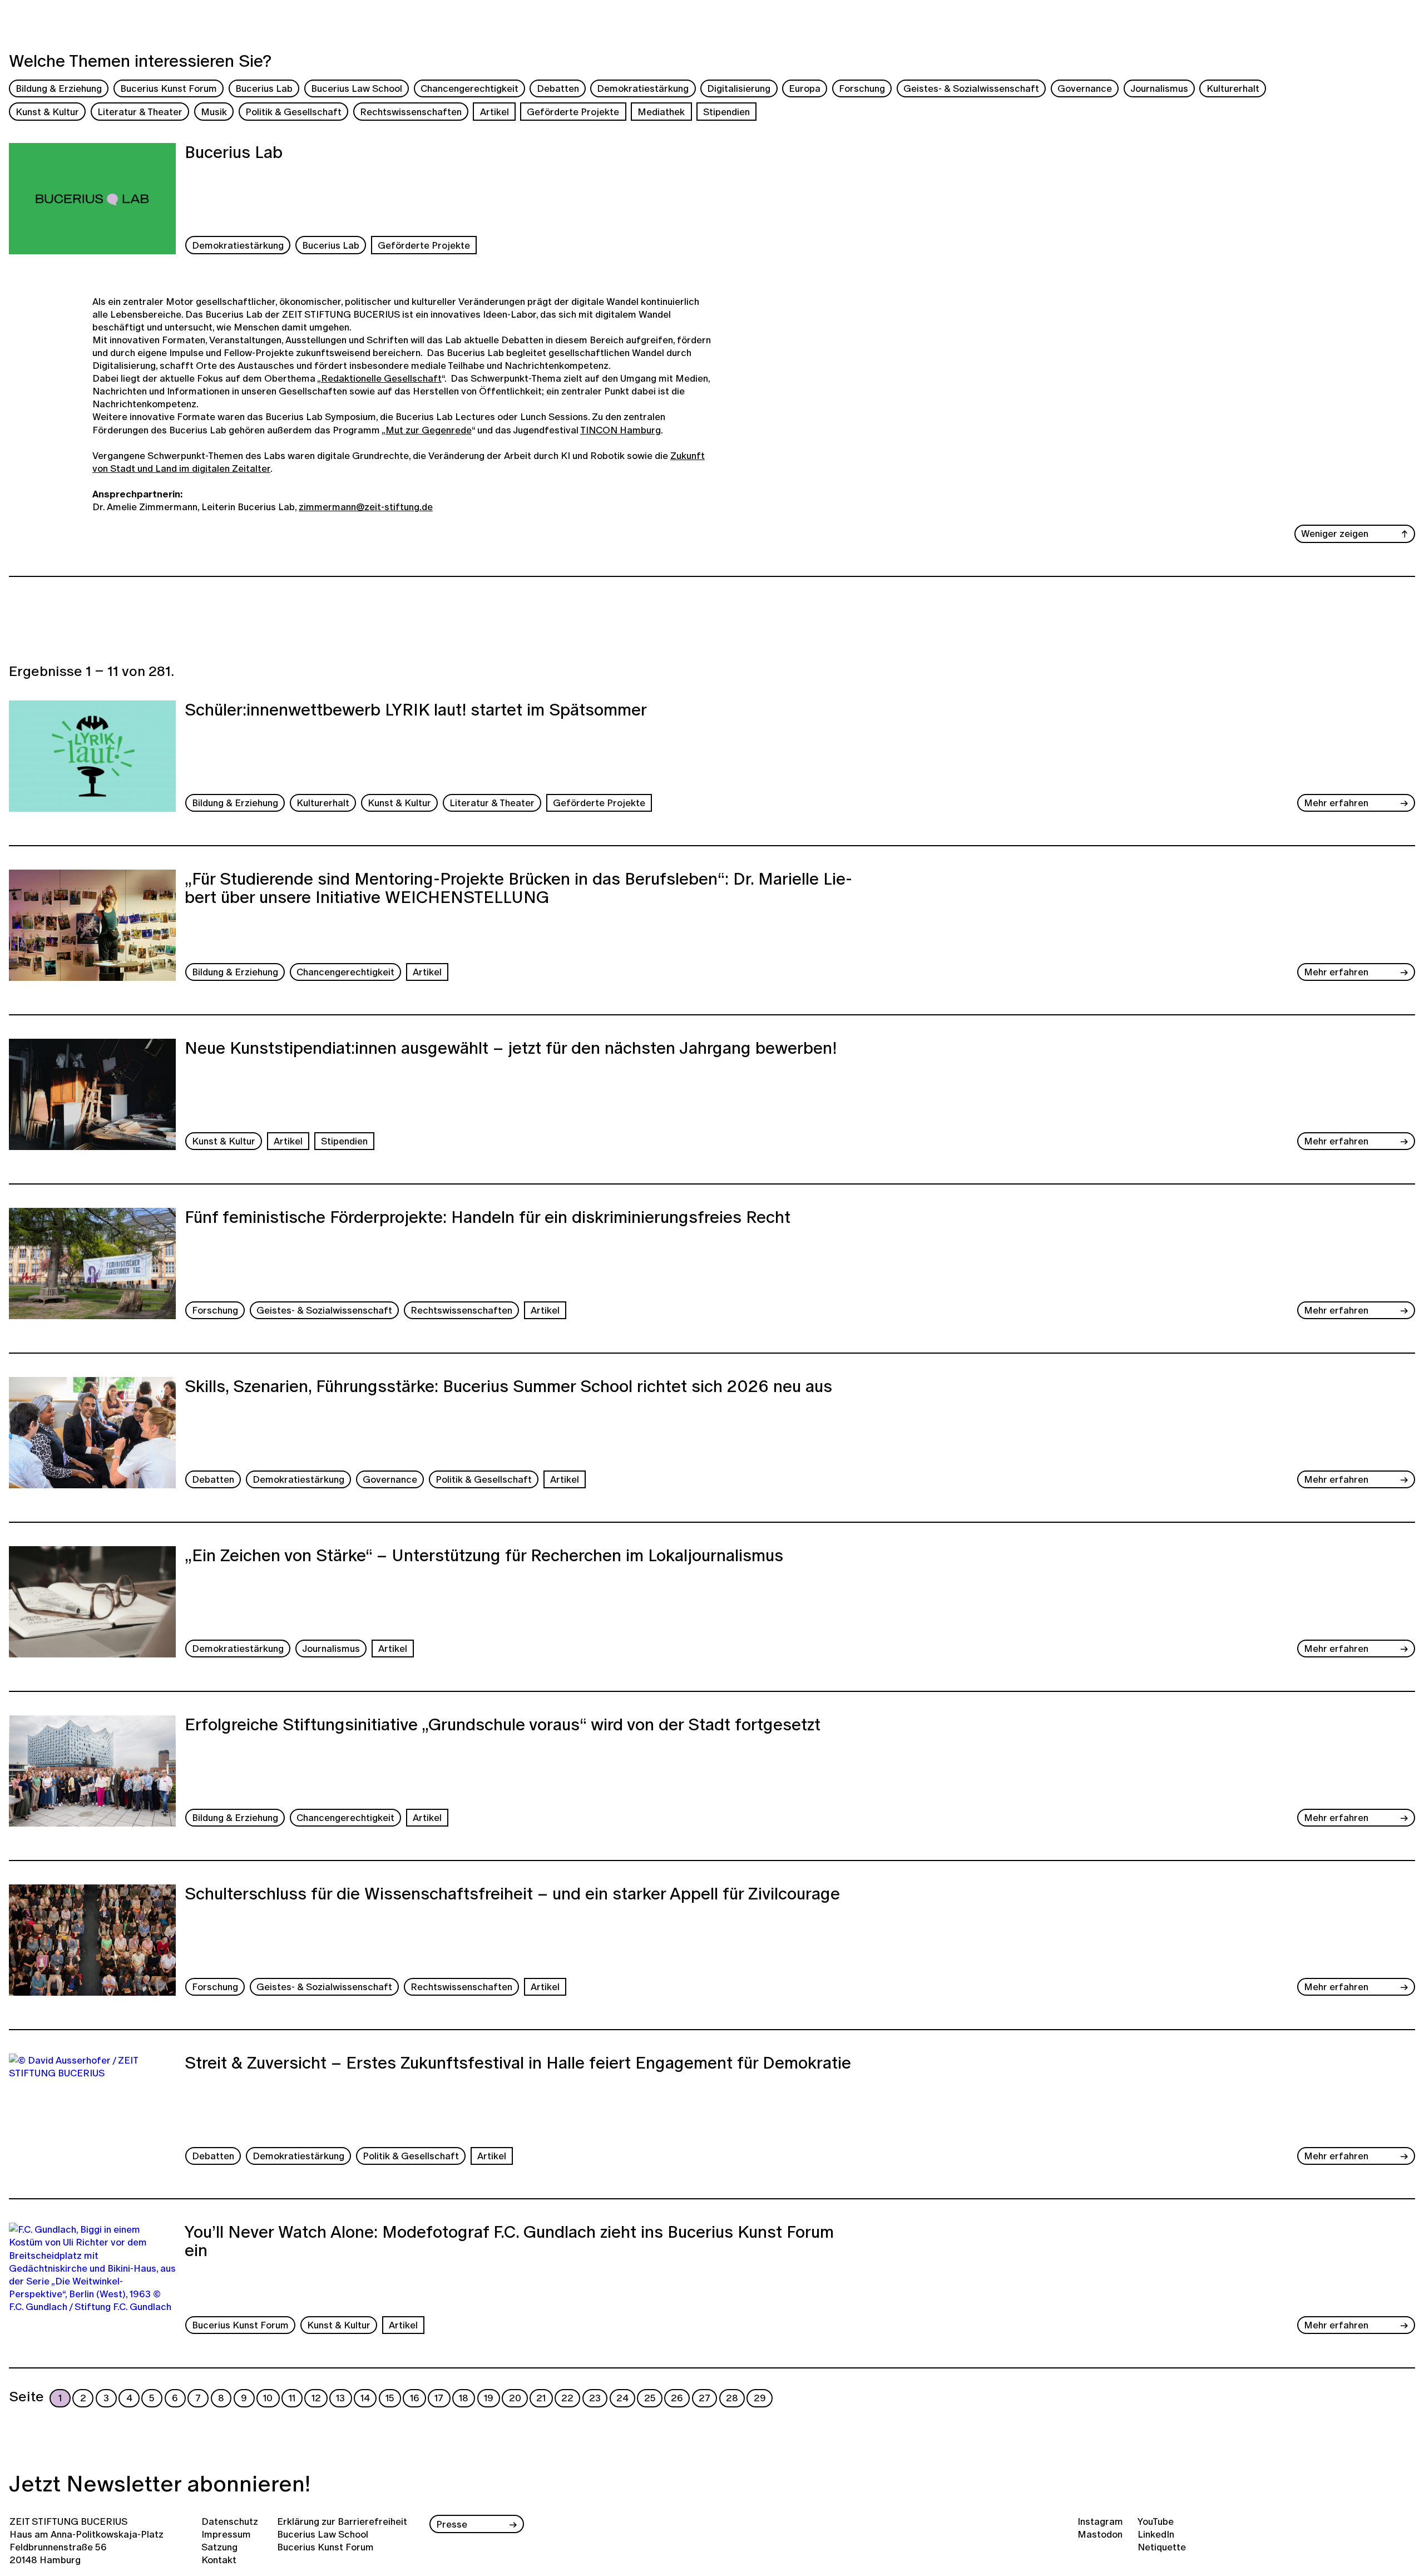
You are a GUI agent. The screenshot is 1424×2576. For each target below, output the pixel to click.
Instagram (1100, 2521)
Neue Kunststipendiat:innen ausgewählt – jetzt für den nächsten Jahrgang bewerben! (511, 1049)
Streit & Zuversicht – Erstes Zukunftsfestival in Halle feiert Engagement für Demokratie (518, 2064)
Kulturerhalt (1233, 88)
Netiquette (1162, 2547)
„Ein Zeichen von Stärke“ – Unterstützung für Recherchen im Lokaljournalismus (484, 1557)
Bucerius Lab (264, 88)
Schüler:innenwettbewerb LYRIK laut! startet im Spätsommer (416, 711)
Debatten (558, 88)
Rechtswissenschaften (411, 112)
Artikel (495, 112)
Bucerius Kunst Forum (169, 88)
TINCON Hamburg (620, 430)
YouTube (1156, 2521)
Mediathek (661, 112)
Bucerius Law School (357, 88)
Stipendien (726, 112)
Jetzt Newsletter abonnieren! (160, 2483)
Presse (452, 2524)
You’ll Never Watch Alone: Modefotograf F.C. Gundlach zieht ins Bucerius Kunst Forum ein (509, 2242)
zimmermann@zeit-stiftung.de (366, 507)
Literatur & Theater (140, 112)
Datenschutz (230, 2521)
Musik (214, 112)
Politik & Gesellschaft (293, 112)
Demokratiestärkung (643, 88)
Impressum (226, 2534)
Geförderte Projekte (573, 112)
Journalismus (1159, 88)
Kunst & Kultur (47, 112)
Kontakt (219, 2560)
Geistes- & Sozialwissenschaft (971, 88)
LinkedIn (1156, 2534)
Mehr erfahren (1336, 803)
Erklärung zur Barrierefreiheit (342, 2521)
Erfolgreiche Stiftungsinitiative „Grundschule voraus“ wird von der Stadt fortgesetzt (503, 1726)
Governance (1085, 88)
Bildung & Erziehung (59, 88)
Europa (805, 88)
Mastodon (1100, 2534)
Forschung (862, 88)
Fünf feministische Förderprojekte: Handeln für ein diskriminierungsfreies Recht (488, 1218)
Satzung (219, 2547)
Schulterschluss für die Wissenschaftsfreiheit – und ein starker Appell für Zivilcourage (512, 1895)
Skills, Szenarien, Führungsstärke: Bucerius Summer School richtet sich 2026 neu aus (508, 1388)
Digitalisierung (739, 88)
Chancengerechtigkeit (469, 88)
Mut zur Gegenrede (429, 430)
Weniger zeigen (1335, 533)
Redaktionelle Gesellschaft (381, 378)
